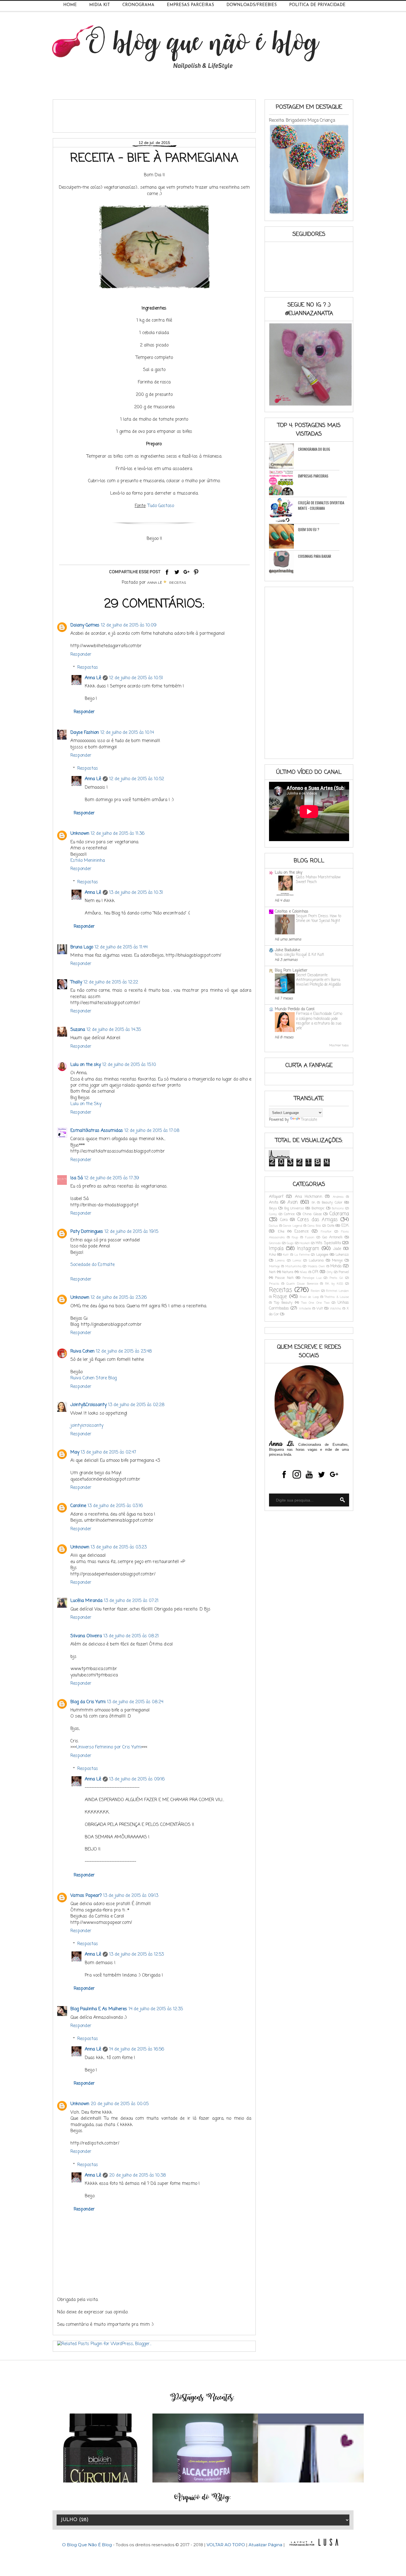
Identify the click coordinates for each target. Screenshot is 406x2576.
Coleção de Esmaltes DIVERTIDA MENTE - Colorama (321, 505)
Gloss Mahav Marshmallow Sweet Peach (318, 880)
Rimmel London (337, 1291)
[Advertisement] (158, 114)
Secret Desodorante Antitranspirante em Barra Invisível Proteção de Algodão (318, 980)
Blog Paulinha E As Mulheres (99, 2009)
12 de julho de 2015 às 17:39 (112, 1178)
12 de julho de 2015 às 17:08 (152, 1131)
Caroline (78, 1506)
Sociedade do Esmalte (93, 1265)
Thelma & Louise (337, 1297)
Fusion (310, 1237)
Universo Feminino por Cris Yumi (109, 1747)
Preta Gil (336, 1278)
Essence (301, 1232)
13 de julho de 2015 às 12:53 (137, 1954)
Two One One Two (315, 1303)
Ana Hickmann (309, 1197)
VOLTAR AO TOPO (226, 2545)
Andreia (338, 1197)
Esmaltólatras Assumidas (97, 1131)
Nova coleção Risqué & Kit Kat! (299, 955)
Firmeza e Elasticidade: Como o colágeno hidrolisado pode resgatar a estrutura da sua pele (319, 1021)
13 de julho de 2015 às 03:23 (119, 1547)
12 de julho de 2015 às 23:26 (119, 1298)
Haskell (305, 1243)
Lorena (280, 1261)
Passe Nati (284, 1278)
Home (70, 5)
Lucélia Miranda (86, 1601)
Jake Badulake (287, 950)
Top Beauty (284, 1303)
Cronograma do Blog (314, 449)
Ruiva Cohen (82, 1351)
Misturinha (293, 1266)
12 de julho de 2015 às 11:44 (121, 947)
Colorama (339, 1214)
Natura (288, 1272)
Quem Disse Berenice (302, 1284)
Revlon (315, 1291)
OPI (315, 1272)
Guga (290, 1243)
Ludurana (316, 1261)
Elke (281, 1232)
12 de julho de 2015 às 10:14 (127, 733)
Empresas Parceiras (190, 5)
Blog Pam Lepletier (291, 971)
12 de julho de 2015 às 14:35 (114, 1030)
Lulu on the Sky (86, 1104)
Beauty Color (332, 1203)
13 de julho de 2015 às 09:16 (137, 1779)
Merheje (274, 1266)
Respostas (88, 667)
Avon (293, 1202)
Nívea (303, 1272)
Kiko (272, 1255)
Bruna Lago (82, 947)
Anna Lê (93, 678)
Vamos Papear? (86, 1896)
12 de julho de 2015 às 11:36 (118, 834)
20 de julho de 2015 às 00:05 (120, 2104)
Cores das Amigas (317, 1220)
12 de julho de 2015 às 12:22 (111, 982)
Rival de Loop (309, 1297)
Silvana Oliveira (86, 1636)
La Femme (302, 1255)
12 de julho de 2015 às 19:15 (131, 1232)
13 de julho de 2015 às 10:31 (136, 893)
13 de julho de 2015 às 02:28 (136, 1405)
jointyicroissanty (87, 1426)
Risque (280, 1297)
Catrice (289, 1214)
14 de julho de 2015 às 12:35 (156, 2009)
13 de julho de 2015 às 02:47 (109, 1452)
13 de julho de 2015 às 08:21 (131, 1636)
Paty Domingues (87, 1232)
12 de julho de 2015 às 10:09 (129, 625)
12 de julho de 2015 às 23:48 (124, 1351)
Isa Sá (77, 1178)
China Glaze (312, 1214)
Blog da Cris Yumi (88, 1702)
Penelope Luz (312, 1278)
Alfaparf (276, 1197)
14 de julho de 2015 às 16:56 (137, 2049)
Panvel (344, 1272)
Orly (330, 1272)
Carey (273, 1214)
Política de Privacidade (317, 5)
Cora (284, 1220)
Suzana (78, 1030)
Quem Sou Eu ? (309, 529)
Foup (295, 1237)
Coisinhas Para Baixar (315, 556)
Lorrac (297, 1261)
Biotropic (318, 1208)
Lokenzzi (342, 1255)
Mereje (337, 1261)
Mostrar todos (339, 1046)
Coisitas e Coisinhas (292, 912)
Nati (272, 1272)
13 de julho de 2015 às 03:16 (115, 1506)
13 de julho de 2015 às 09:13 (131, 1896)
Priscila (274, 1284)
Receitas (178, 582)
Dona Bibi (314, 1226)
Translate (309, 1120)
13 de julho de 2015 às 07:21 (131, 1601)
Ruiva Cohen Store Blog (93, 1378)
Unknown (80, 834)
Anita (274, 1203)
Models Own (316, 1266)
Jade (337, 1249)
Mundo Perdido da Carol (295, 1009)
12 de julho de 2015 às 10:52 (137, 779)
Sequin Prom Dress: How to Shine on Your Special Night (319, 918)
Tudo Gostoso (161, 506)
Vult (320, 1309)
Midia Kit (100, 5)
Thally (76, 982)
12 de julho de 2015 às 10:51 (136, 678)
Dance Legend (293, 1226)
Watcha (336, 1309)
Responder (81, 655)
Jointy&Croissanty (89, 1405)
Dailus (273, 1226)
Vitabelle (305, 1309)
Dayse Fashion (85, 733)
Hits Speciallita (328, 1243)
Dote (331, 1226)
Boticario (338, 1208)
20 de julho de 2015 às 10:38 (138, 2175)
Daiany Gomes (85, 625)
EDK (345, 1226)
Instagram (308, 1249)
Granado (275, 1243)
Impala (276, 1249)
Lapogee (322, 1255)
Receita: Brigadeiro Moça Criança (302, 120)
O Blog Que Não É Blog (88, 2545)
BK (313, 1203)
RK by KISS (334, 1284)
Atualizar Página (265, 2545)
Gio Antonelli (332, 1237)
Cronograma (138, 5)
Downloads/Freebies (252, 5)
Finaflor (326, 1232)
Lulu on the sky (86, 1065)
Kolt (286, 1255)
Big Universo (294, 1208)
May (75, 1452)
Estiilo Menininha (88, 861)
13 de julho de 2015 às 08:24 (135, 1702)
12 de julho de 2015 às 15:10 (129, 1065)
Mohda (336, 1266)
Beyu (273, 1208)
